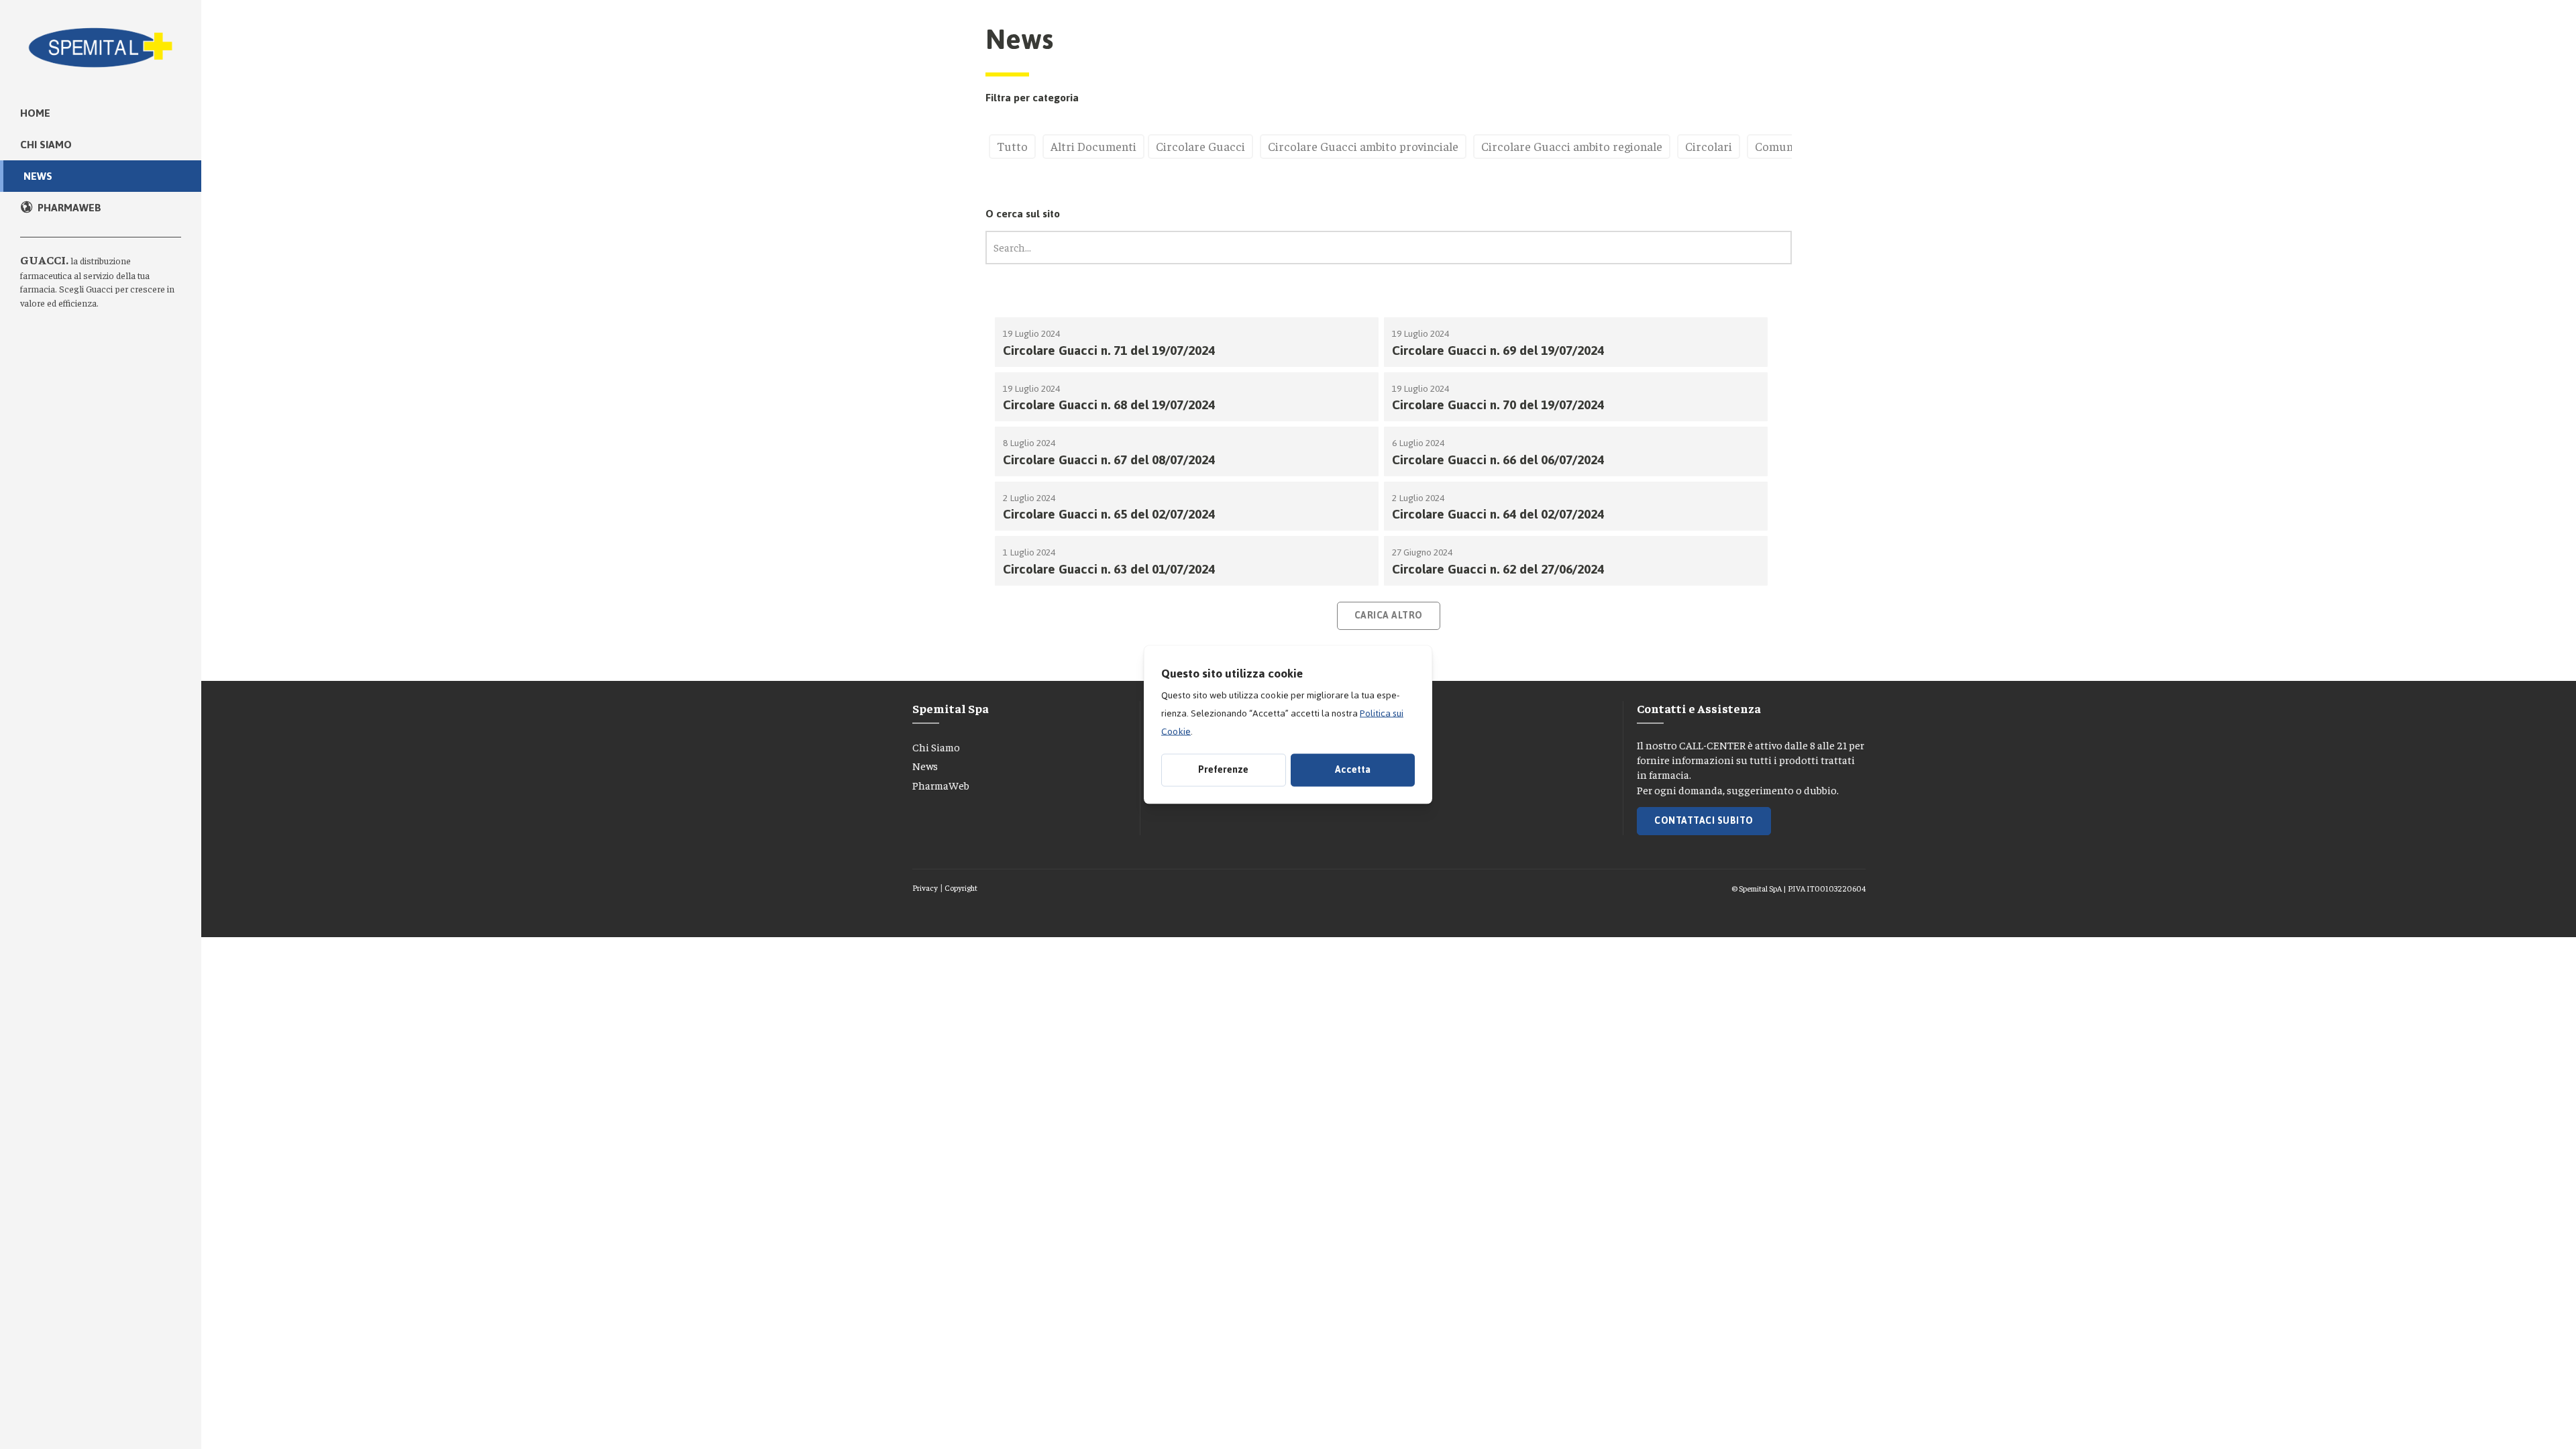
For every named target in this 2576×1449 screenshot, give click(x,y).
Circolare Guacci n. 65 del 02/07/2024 (1109, 514)
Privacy (925, 888)
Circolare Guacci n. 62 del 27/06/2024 (1498, 569)
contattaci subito (1704, 821)
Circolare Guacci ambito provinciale (1363, 146)
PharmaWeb (941, 785)
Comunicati (1786, 146)
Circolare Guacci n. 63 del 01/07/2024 (1109, 569)
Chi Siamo (936, 747)
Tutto (1012, 146)
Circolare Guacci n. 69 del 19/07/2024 (1498, 351)
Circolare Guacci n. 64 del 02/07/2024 (1498, 514)
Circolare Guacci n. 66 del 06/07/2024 (1498, 460)
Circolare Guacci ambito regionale (1572, 146)
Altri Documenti (1093, 146)
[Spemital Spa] (101, 40)
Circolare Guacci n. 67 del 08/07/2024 (1109, 460)
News (925, 765)
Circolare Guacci (1200, 146)
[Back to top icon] (2508, 1421)
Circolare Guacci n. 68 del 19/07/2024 (1109, 405)
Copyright (961, 888)
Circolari (1709, 146)
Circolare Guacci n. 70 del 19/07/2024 (1498, 405)
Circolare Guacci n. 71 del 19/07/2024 (1109, 351)
